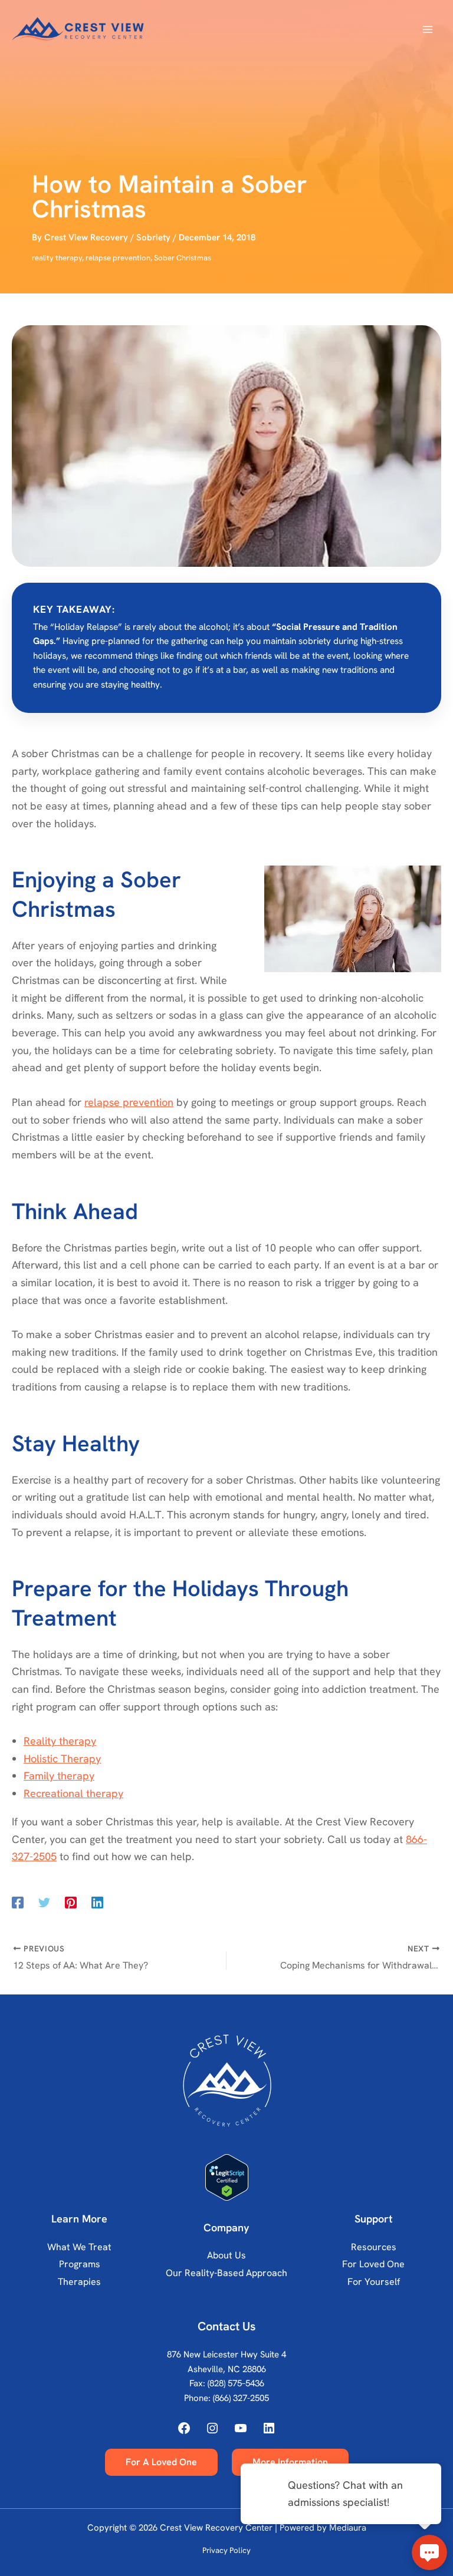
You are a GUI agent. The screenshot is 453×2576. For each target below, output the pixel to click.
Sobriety (153, 237)
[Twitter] (44, 1902)
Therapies (79, 2282)
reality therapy (57, 258)
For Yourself (374, 2282)
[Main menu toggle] (427, 30)
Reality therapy (60, 1741)
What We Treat (79, 2247)
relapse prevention (118, 258)
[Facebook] (18, 1902)
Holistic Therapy (62, 1758)
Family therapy (59, 1776)
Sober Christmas (183, 258)
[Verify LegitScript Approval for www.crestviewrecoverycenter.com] (226, 2177)
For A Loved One (161, 2462)
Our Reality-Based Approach (226, 2273)
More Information (290, 2462)
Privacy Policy (226, 2550)
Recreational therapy (73, 1793)
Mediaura (348, 2528)
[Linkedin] (97, 1902)
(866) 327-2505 (241, 2398)
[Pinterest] (71, 1902)
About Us (226, 2255)
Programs (80, 2264)
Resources (374, 2247)
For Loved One (373, 2264)
